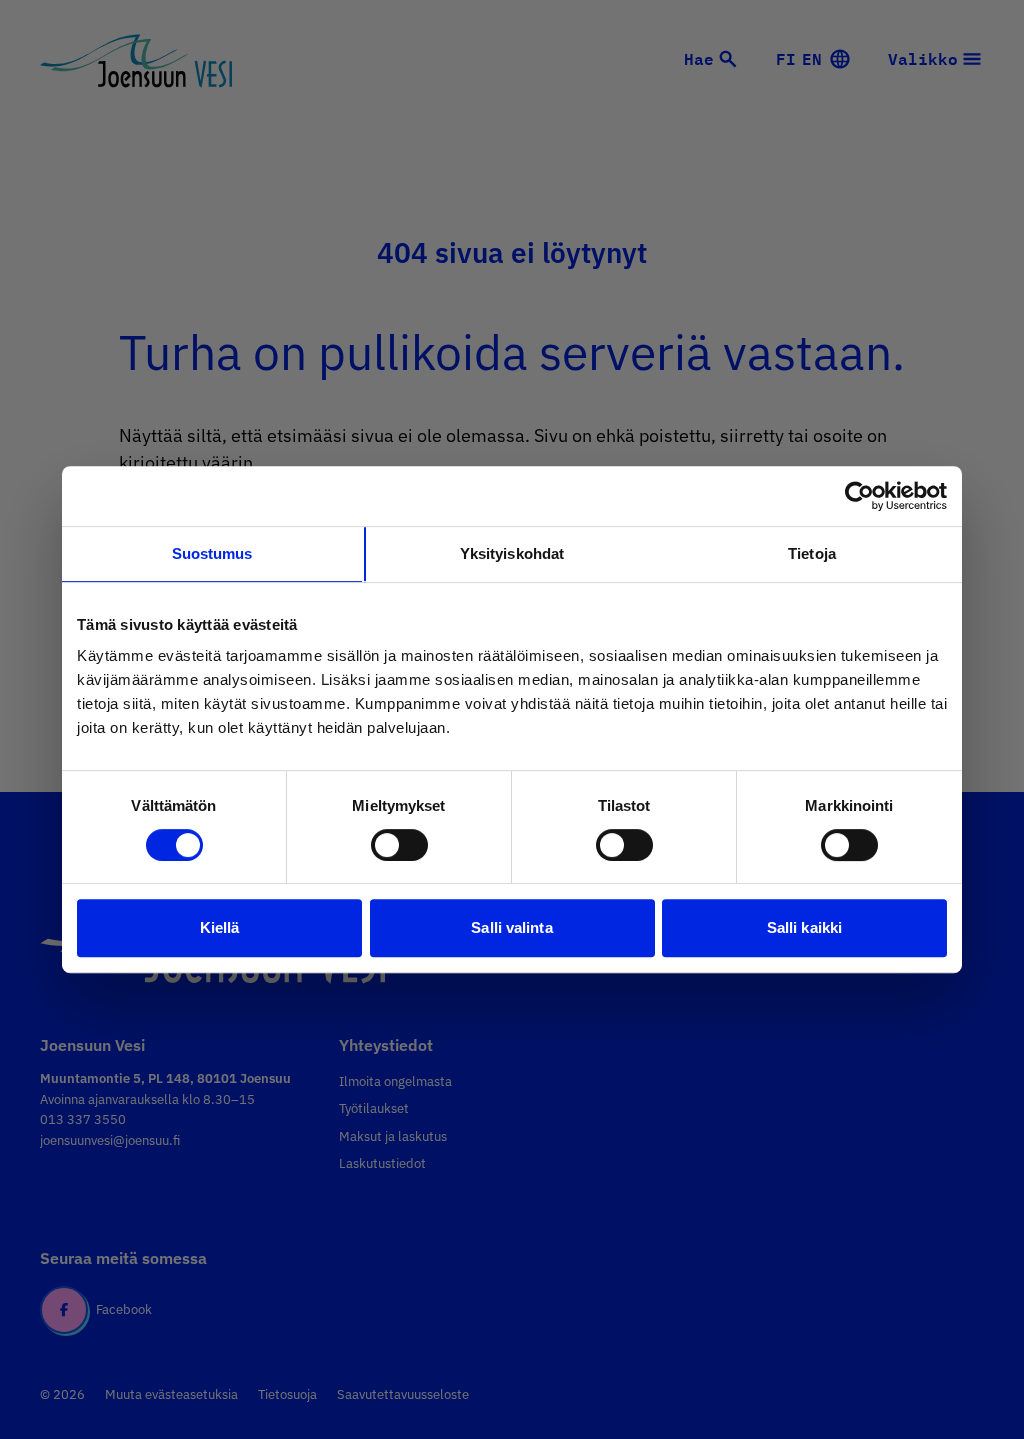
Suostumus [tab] (212, 553)
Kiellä (220, 927)
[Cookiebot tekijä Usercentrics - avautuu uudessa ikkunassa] (859, 496)
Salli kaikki (804, 927)
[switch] (399, 845)
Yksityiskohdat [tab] (512, 553)
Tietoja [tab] (812, 553)
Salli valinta (511, 927)
